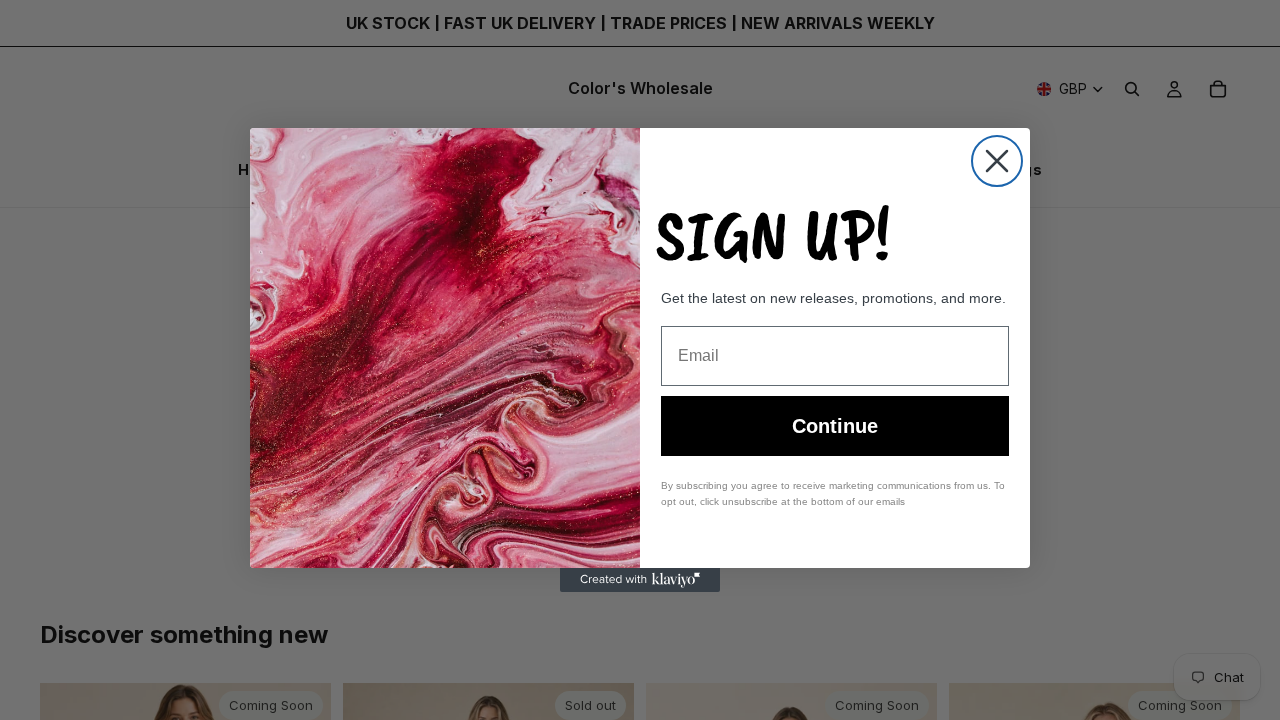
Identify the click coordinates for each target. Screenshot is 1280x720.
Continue (835, 426)
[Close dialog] (997, 161)
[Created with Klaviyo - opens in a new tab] (640, 580)
